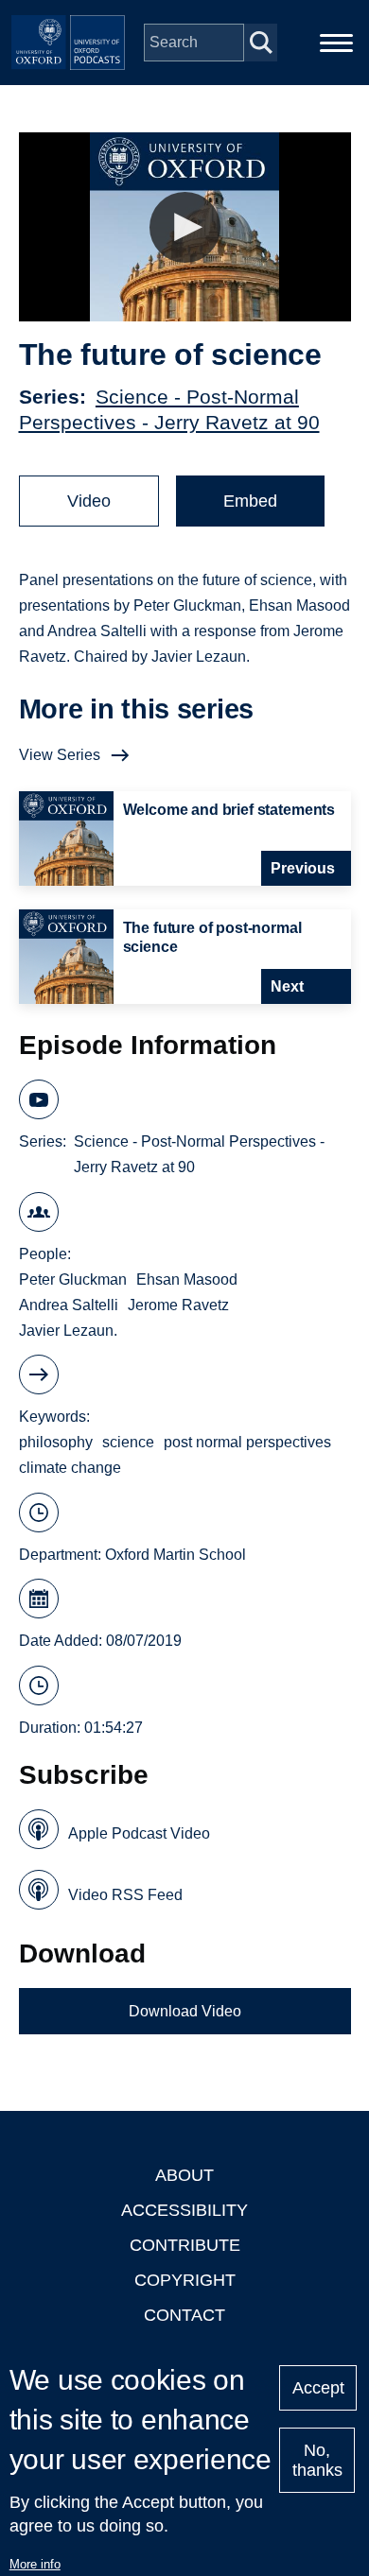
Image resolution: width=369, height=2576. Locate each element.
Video (89, 501)
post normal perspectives (247, 1442)
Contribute (185, 2245)
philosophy (56, 1442)
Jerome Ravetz (178, 1305)
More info (35, 2564)
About (184, 2175)
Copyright (185, 2280)
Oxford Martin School (176, 1555)
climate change (70, 1468)
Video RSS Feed (125, 1895)
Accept (318, 2388)
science (128, 1442)
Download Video (185, 2011)
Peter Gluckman (73, 1279)
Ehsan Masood (187, 1279)
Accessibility (184, 2210)
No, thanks (317, 2460)
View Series (60, 755)
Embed (250, 501)
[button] (185, 227)
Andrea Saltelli (69, 1305)
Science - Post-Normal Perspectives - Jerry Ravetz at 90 (199, 1154)
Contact (184, 2315)
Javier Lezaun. (68, 1331)
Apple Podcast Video (139, 1833)
